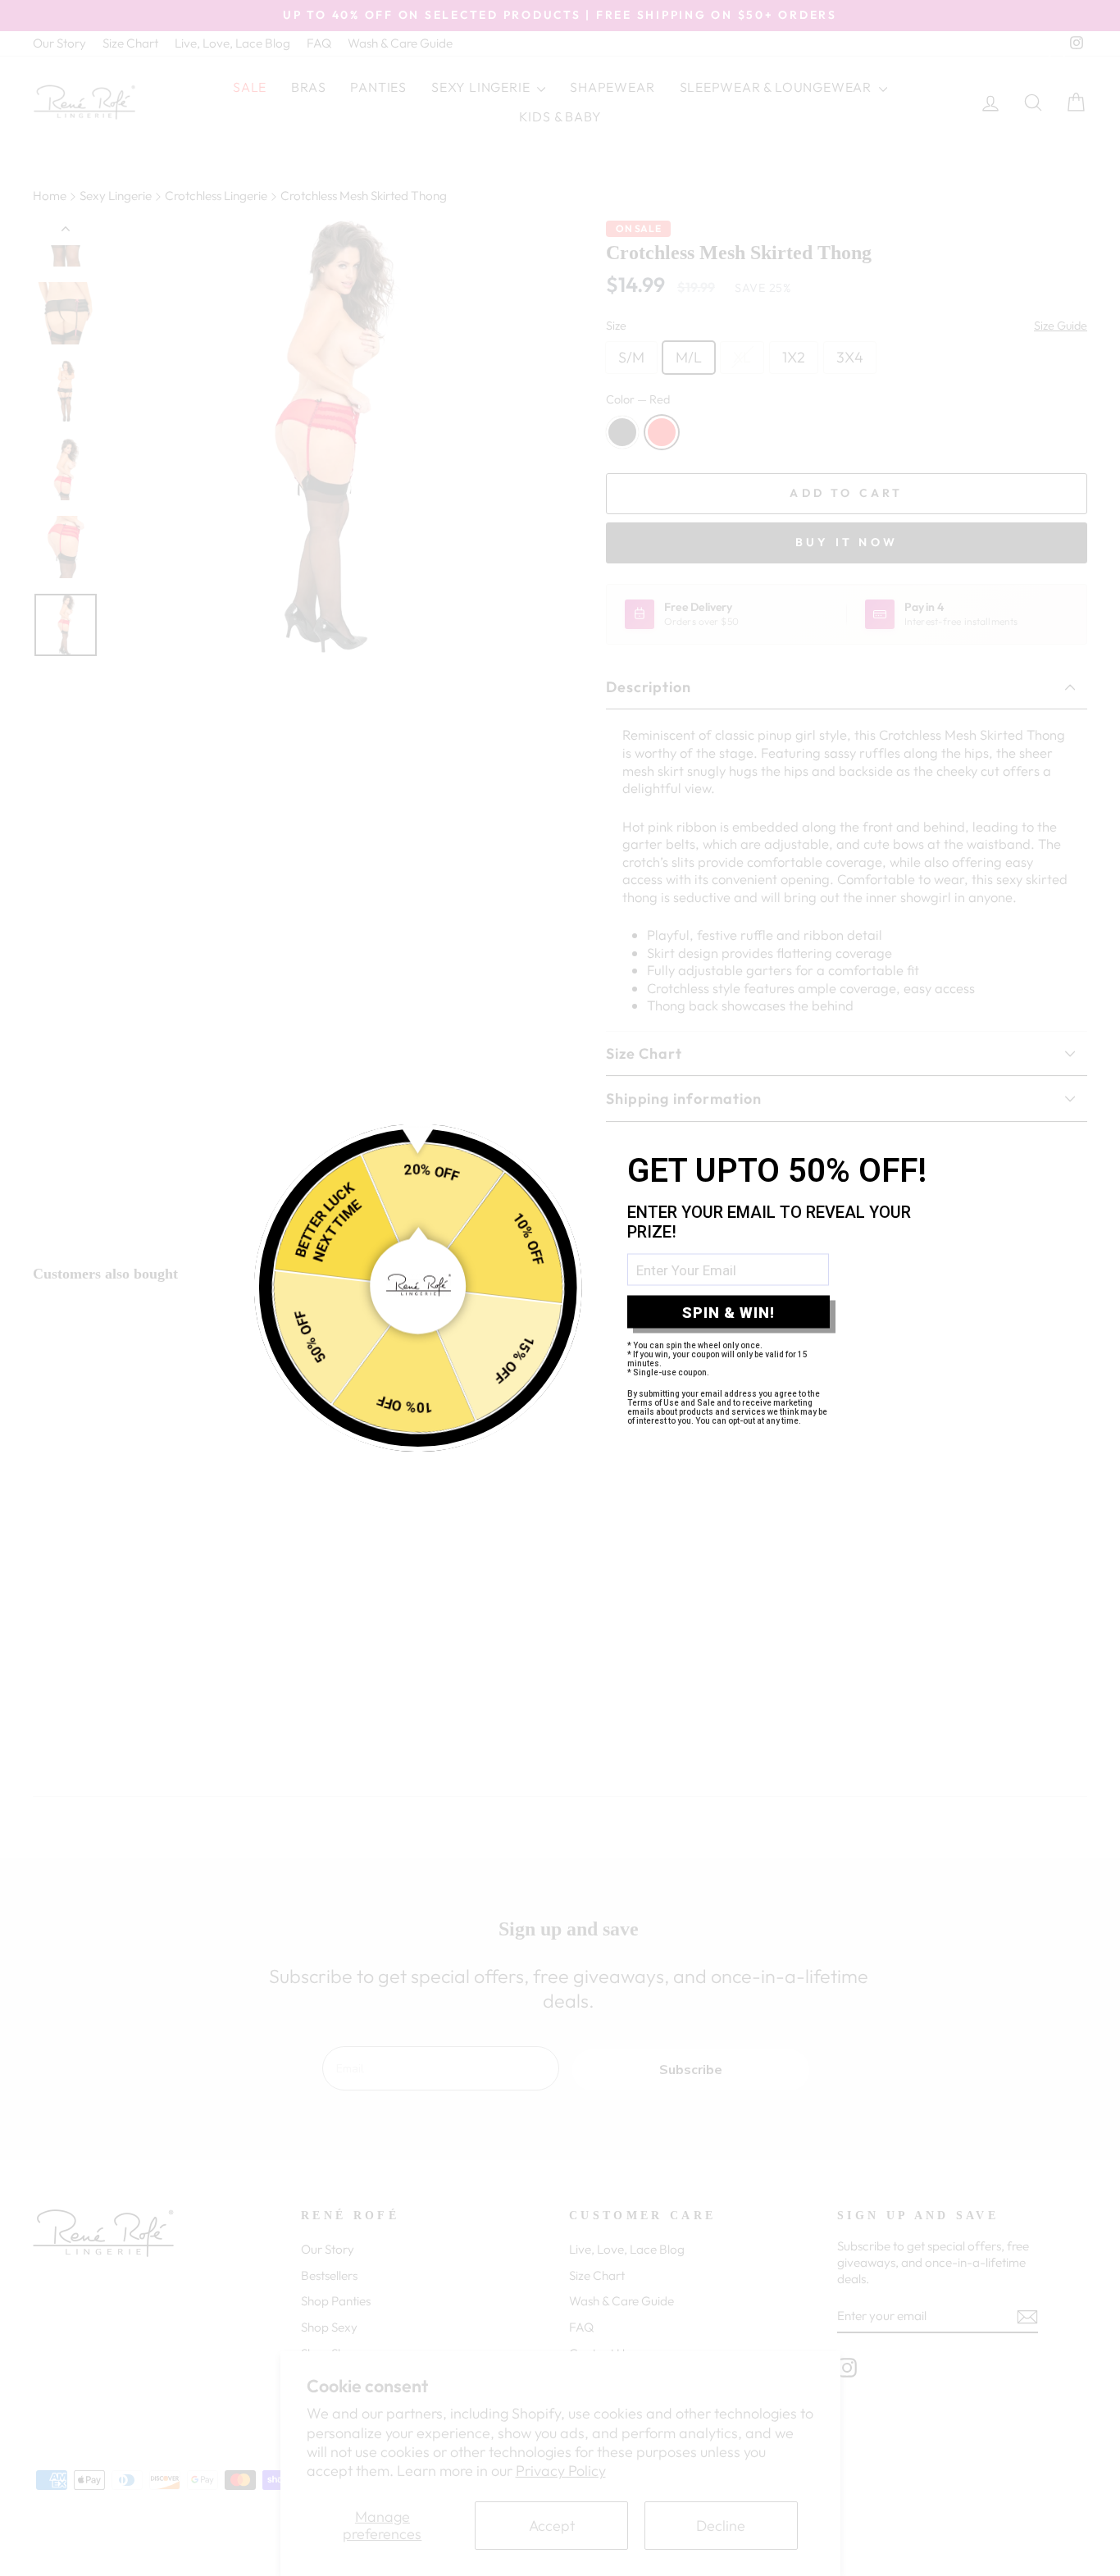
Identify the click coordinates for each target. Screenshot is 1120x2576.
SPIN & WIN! (728, 1312)
